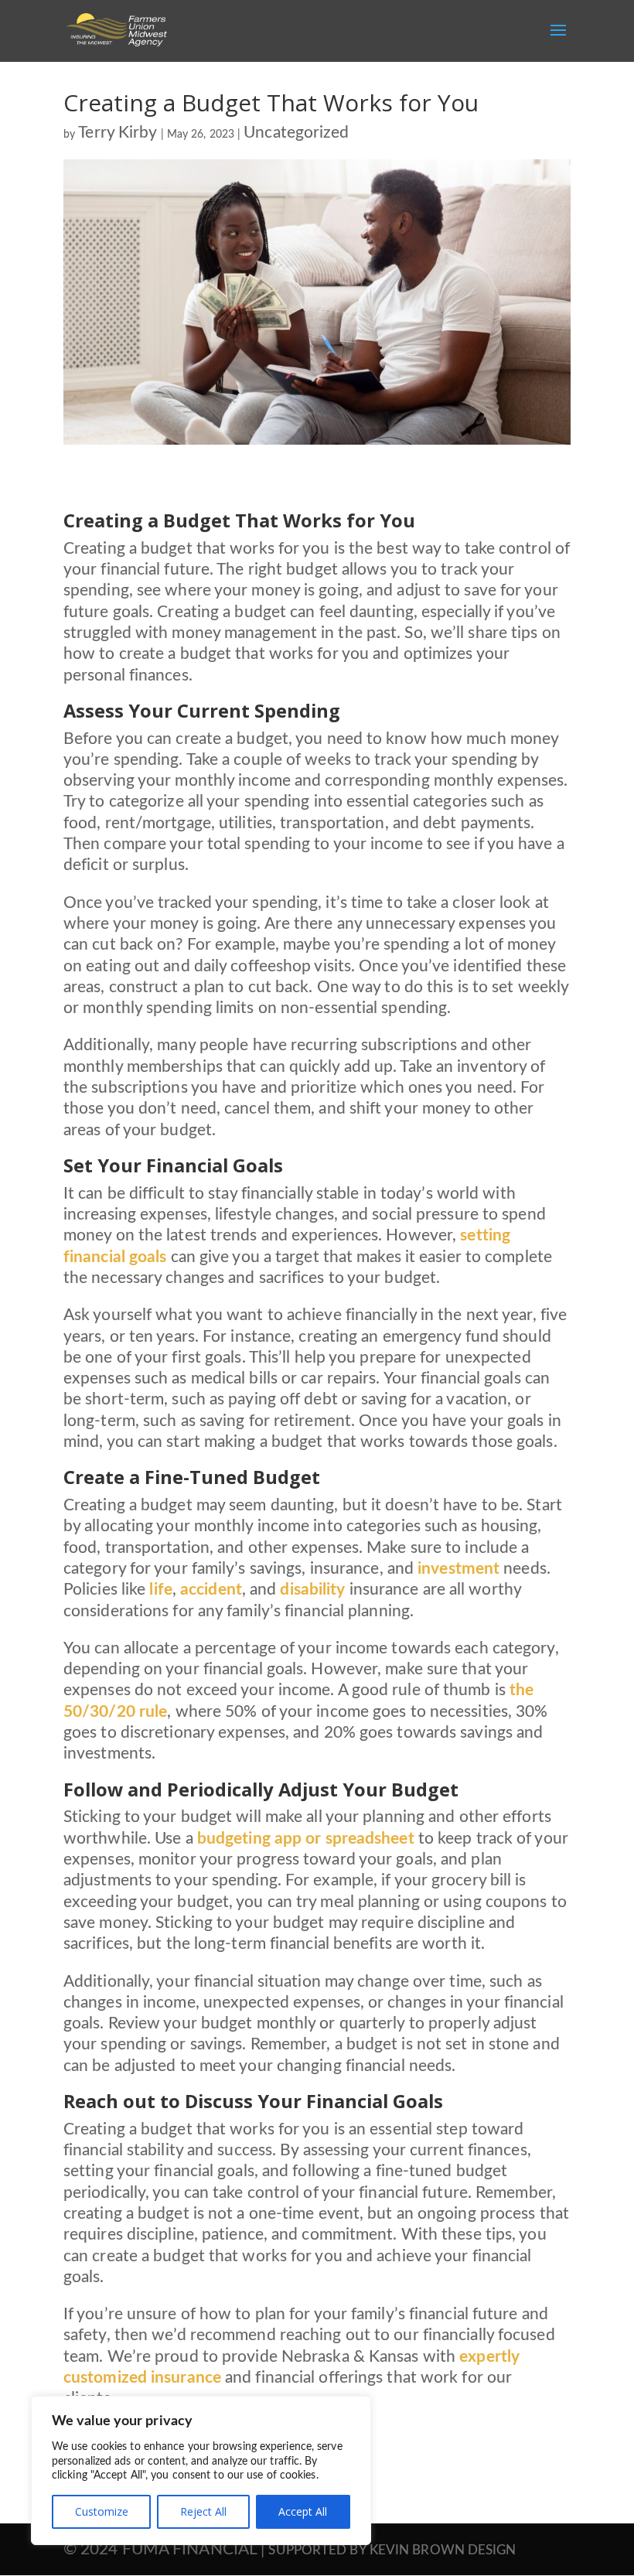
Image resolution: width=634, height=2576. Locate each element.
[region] (201, 2470)
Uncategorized (296, 133)
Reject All (203, 2511)
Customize (102, 2511)
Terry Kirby (118, 133)
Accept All (303, 2511)
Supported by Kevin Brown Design (392, 2550)
